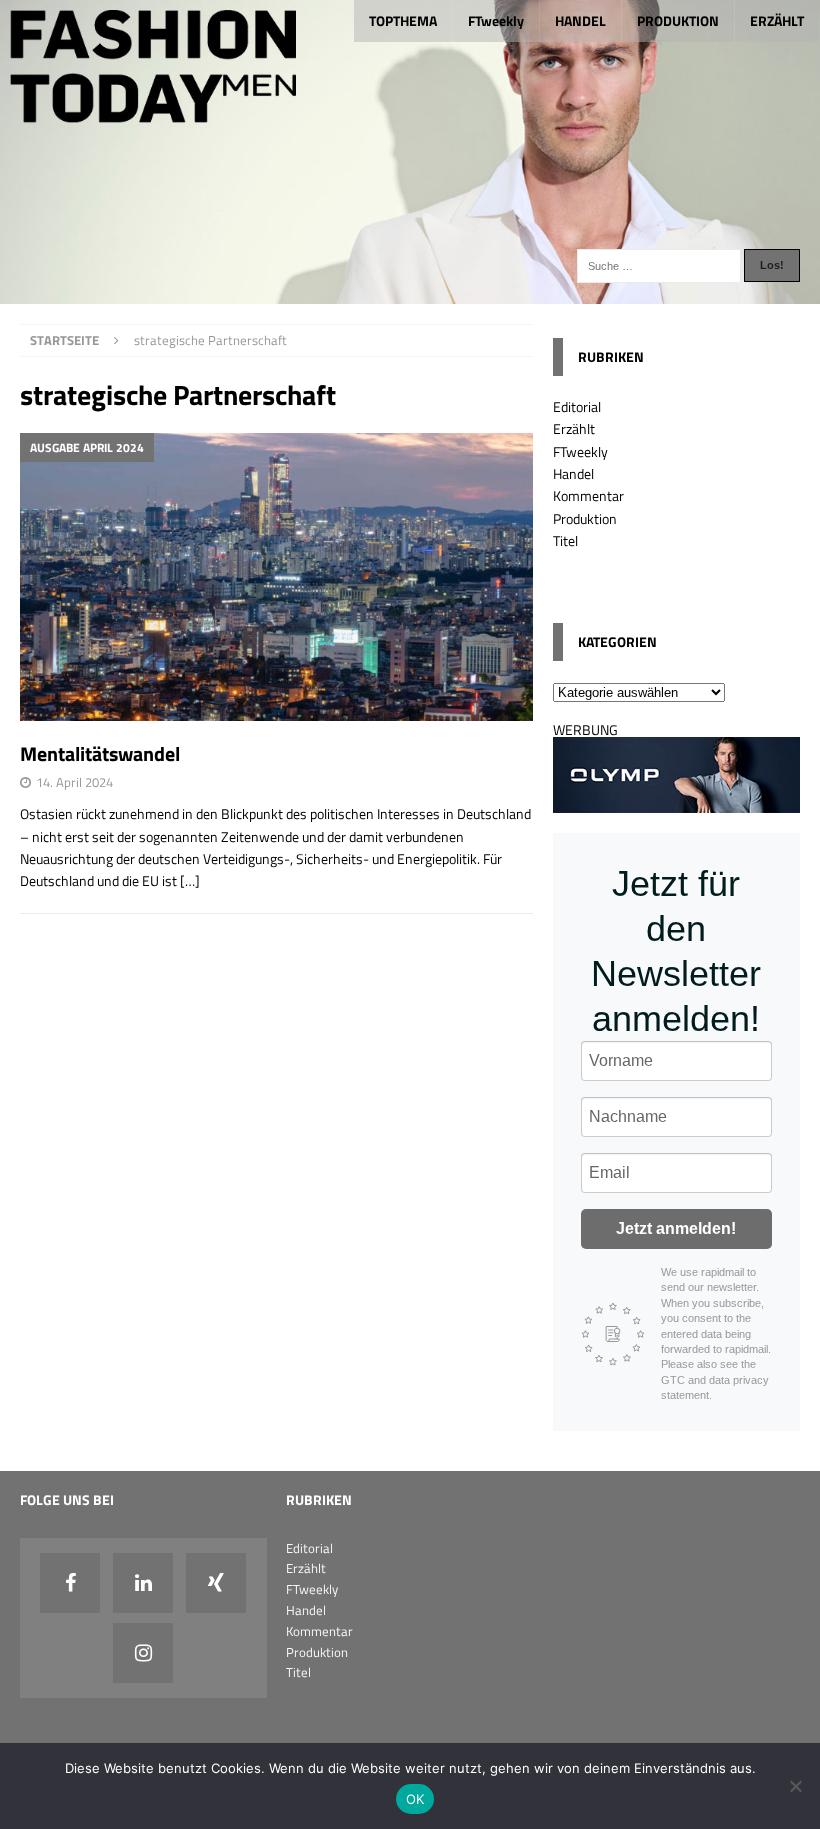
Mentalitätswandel (100, 753)
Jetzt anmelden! (676, 1228)
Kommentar (588, 495)
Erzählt (574, 428)
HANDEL (580, 20)
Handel (573, 473)
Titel (565, 540)
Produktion (585, 518)
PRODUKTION (678, 20)
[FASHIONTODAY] (410, 291)
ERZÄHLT (777, 20)
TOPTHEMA (403, 20)
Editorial (577, 406)
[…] (190, 880)
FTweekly (496, 20)
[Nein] (795, 1786)
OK (415, 1799)
